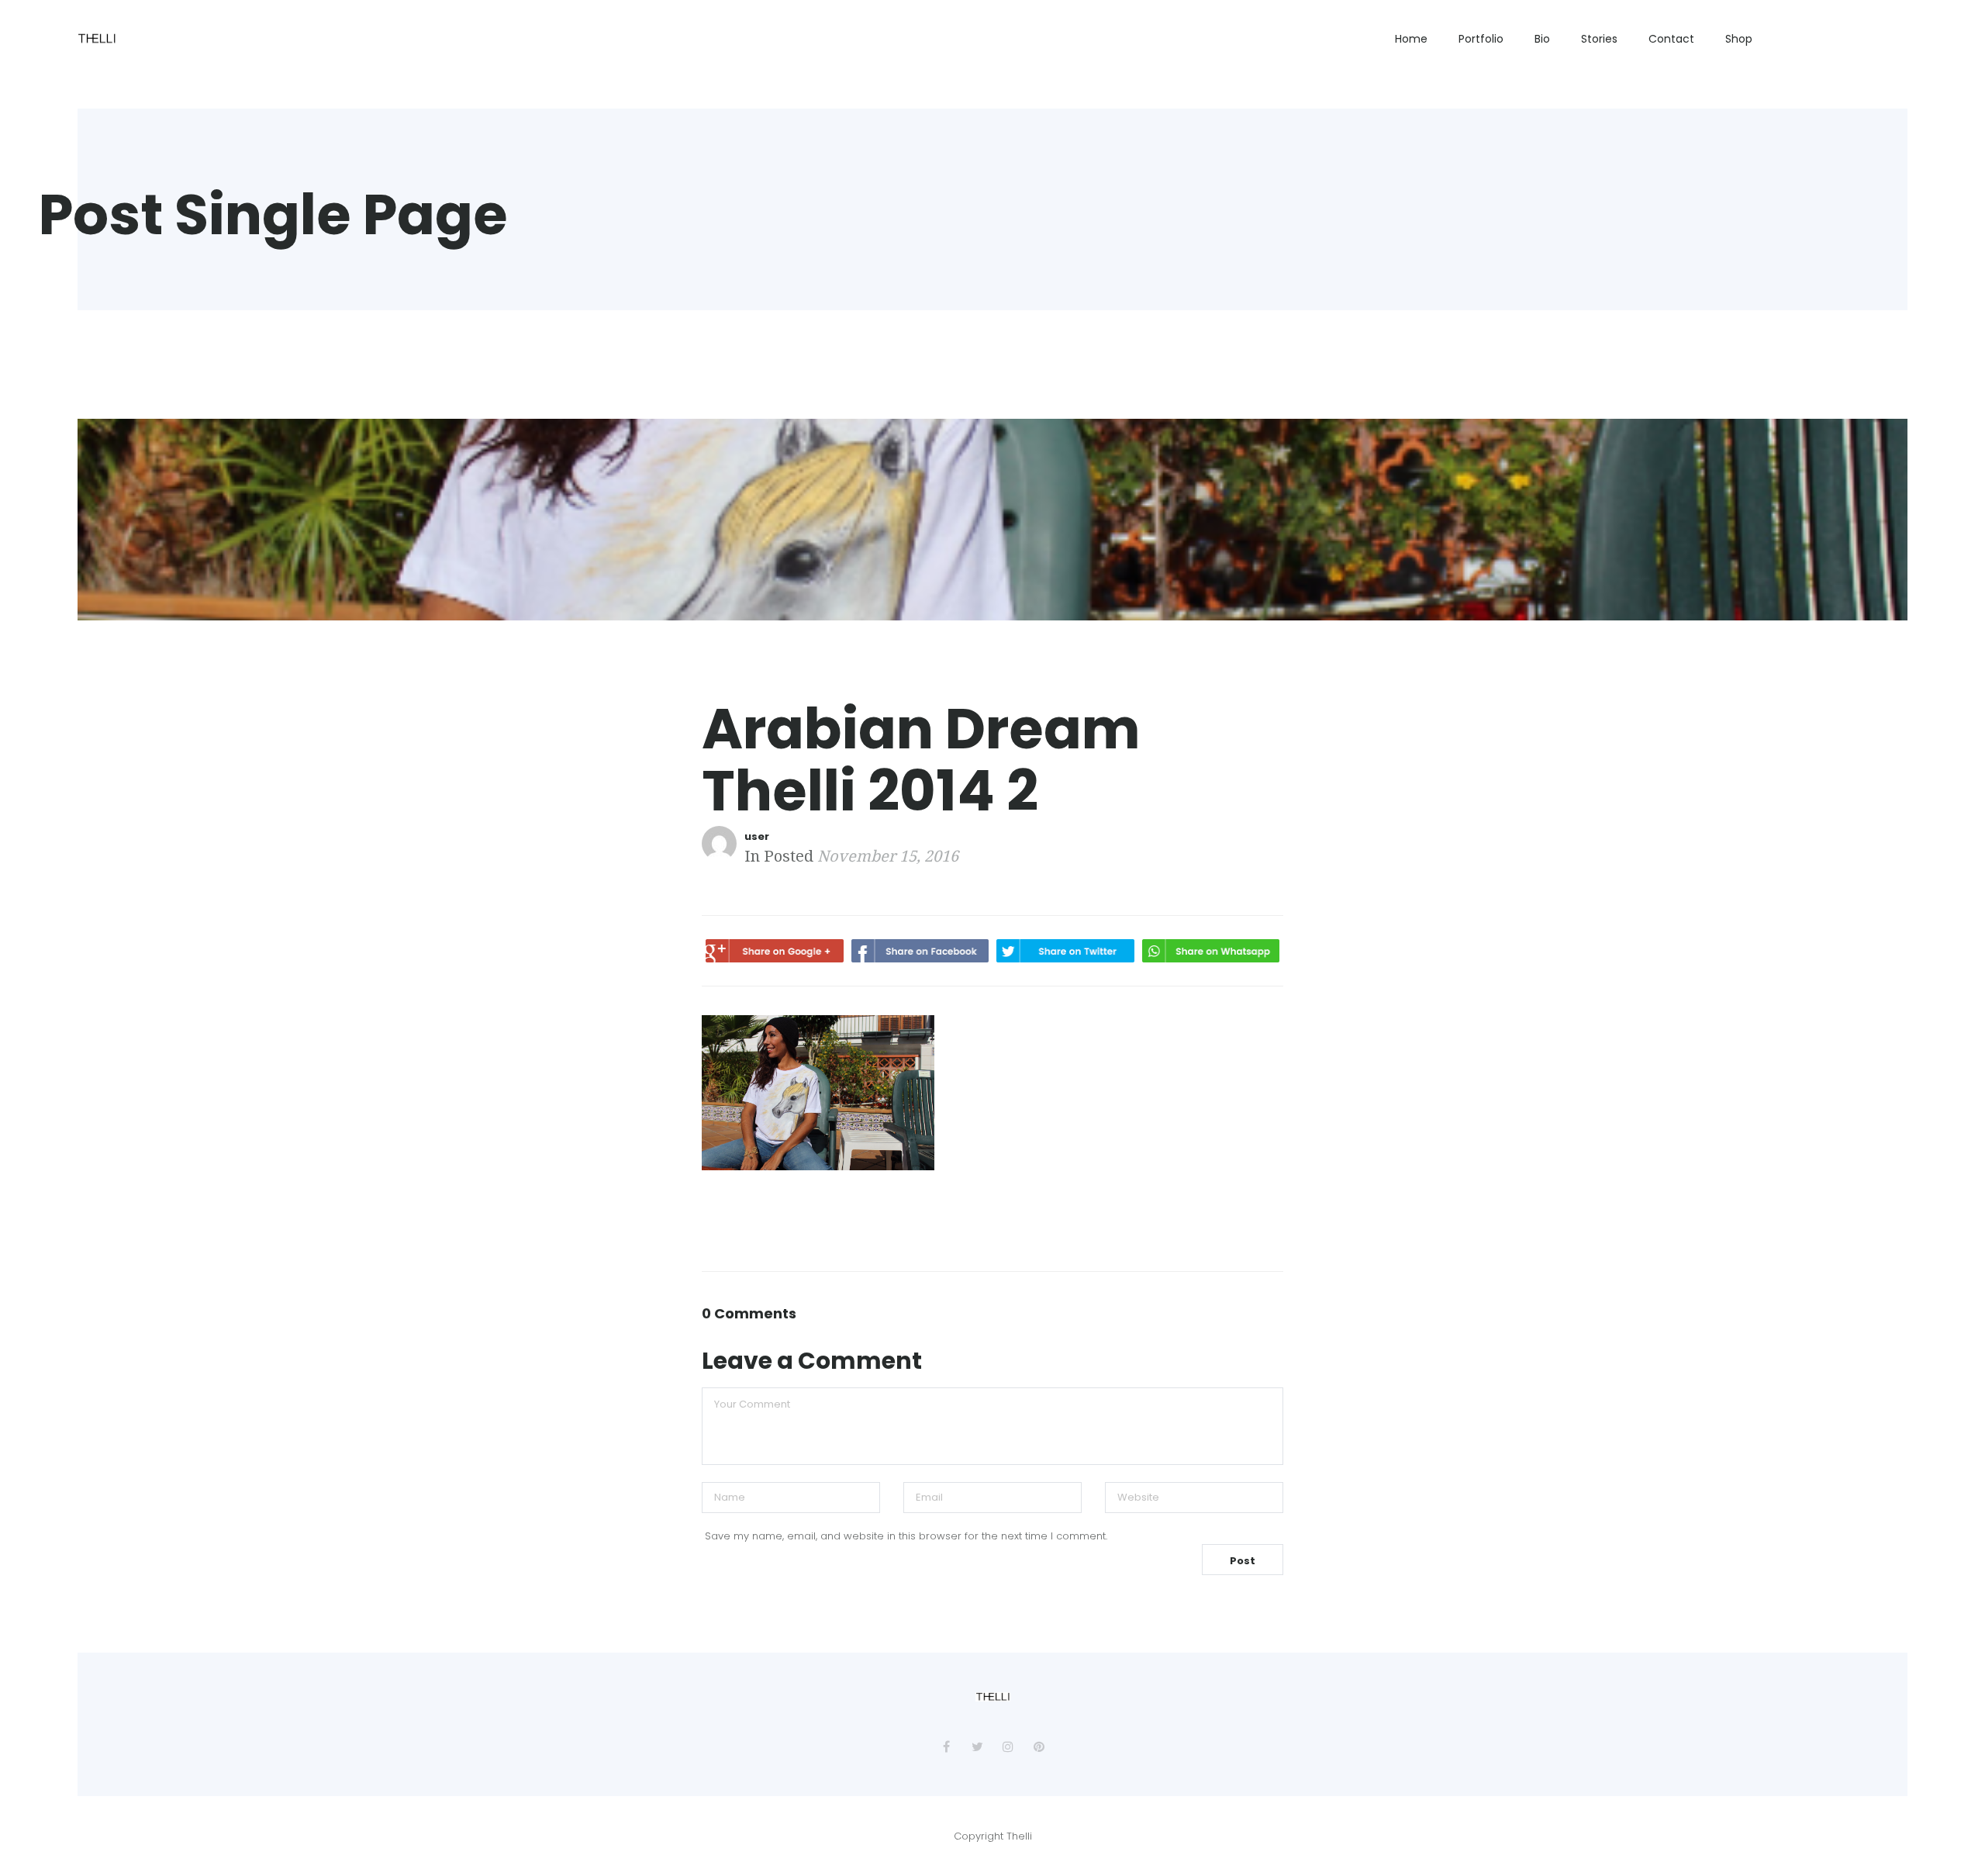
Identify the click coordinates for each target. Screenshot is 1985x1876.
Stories (1599, 39)
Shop (1739, 39)
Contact (1671, 39)
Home (1411, 39)
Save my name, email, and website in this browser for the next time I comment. (906, 1536)
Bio (1542, 39)
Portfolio (1481, 39)
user (757, 836)
